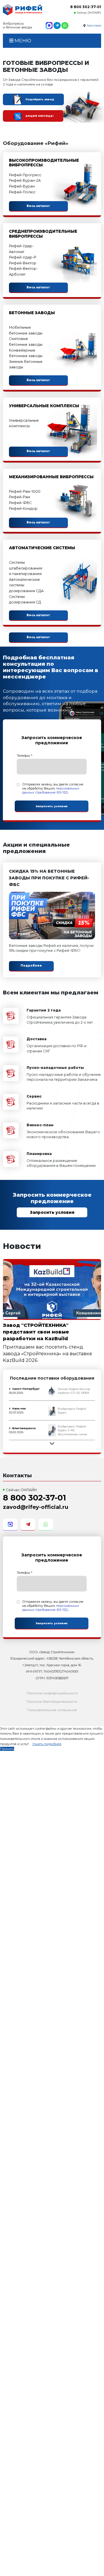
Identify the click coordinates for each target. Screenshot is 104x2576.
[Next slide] (52, 1443)
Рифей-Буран (22, 186)
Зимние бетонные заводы (26, 364)
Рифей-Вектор (23, 263)
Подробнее (31, 966)
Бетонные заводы (32, 313)
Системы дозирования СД (25, 600)
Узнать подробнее (47, 1744)
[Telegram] (57, 26)
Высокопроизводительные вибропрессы (44, 163)
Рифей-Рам (19, 497)
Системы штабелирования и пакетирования (26, 568)
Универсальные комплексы (44, 406)
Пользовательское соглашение (52, 1710)
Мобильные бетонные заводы (26, 330)
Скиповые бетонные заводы (26, 342)
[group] (52, 1391)
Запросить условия (52, 1212)
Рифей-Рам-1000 (25, 491)
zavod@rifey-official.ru (36, 1507)
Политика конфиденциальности (52, 1693)
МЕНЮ (22, 41)
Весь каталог (38, 206)
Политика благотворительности (52, 1702)
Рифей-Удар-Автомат (21, 249)
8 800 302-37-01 (86, 7)
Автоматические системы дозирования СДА (26, 585)
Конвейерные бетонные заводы (26, 353)
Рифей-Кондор (23, 509)
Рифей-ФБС (20, 503)
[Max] (49, 26)
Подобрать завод (40, 99)
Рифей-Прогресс (25, 175)
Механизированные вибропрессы (51, 477)
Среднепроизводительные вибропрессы (43, 234)
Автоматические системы (42, 548)
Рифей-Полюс (22, 192)
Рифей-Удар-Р (23, 257)
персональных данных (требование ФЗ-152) (51, 790)
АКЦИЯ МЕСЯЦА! (39, 116)
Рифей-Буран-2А (25, 180)
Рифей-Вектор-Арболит (23, 271)
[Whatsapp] (65, 26)
